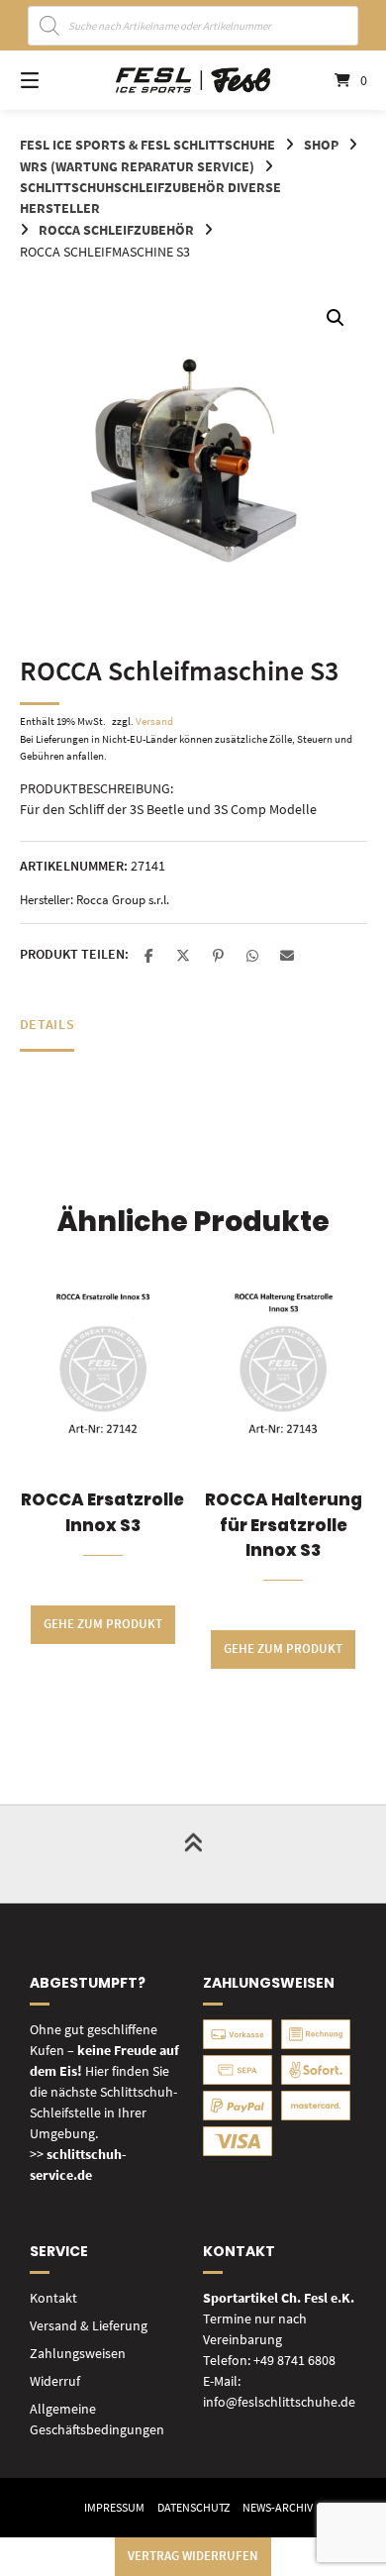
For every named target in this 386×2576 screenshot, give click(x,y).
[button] (336, 318)
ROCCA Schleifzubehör (116, 230)
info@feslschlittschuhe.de (279, 2402)
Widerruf (55, 2381)
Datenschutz (193, 2507)
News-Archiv (278, 2507)
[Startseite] (193, 80)
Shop (321, 145)
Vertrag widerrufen (193, 2556)
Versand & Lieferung (89, 2325)
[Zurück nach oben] (193, 1854)
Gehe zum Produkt (103, 1624)
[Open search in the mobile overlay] (193, 26)
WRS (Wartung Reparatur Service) (137, 166)
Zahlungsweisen (78, 2353)
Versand (154, 721)
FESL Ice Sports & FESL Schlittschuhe (147, 145)
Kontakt (53, 2298)
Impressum (114, 2507)
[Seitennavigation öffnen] (54, 80)
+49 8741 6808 (294, 2360)
